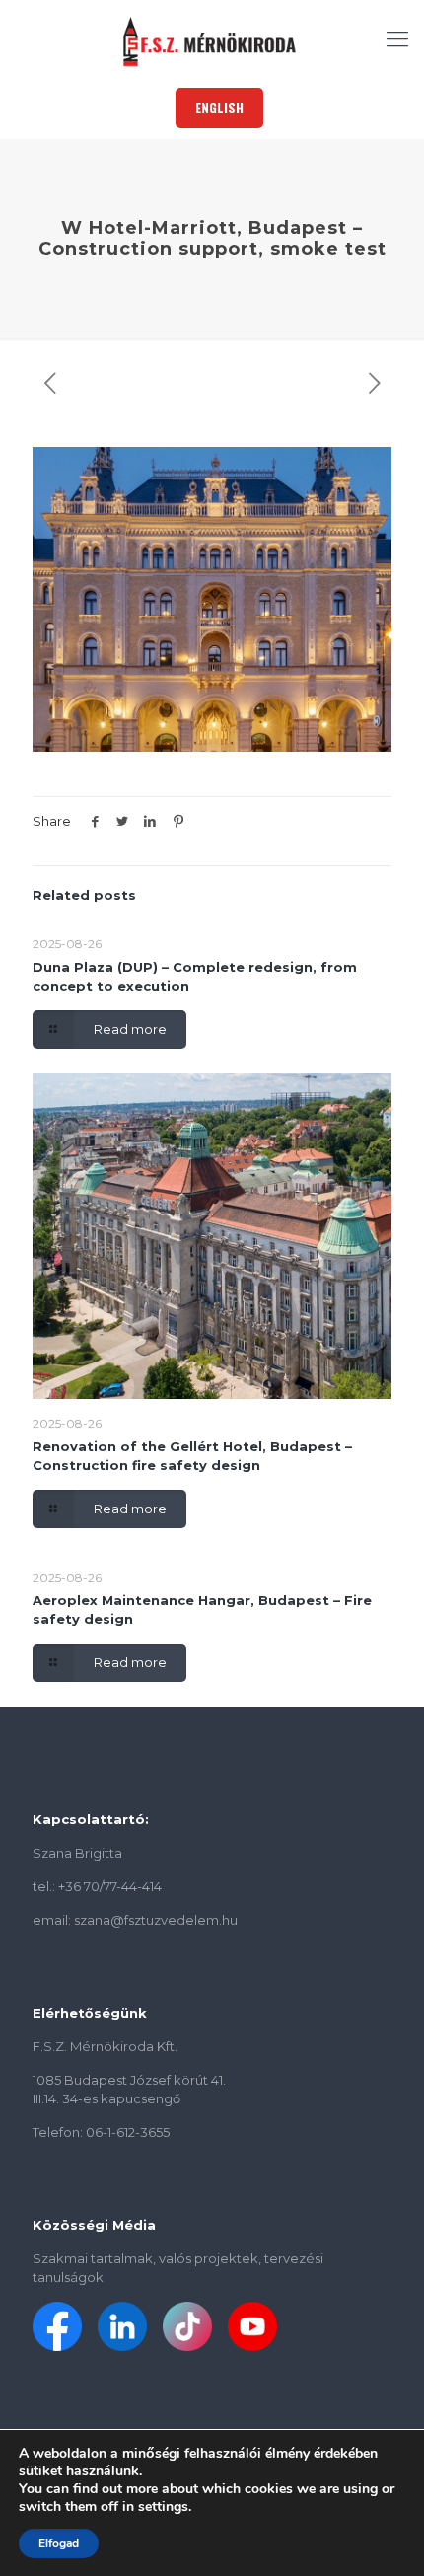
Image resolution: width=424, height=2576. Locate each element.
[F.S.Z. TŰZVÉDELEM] (212, 39)
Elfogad (59, 2543)
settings (163, 2507)
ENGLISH (219, 108)
